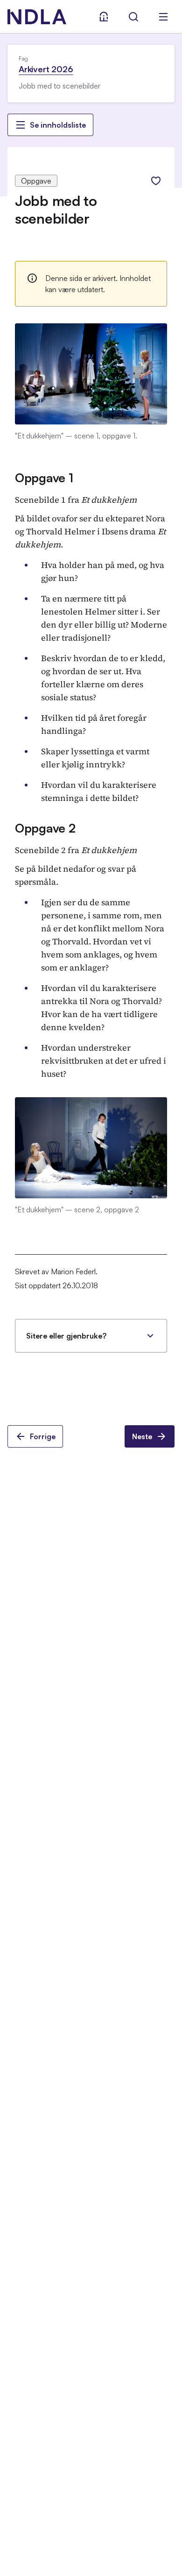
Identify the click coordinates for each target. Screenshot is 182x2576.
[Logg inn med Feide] (104, 17)
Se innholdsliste (58, 125)
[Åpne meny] (163, 17)
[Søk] (133, 17)
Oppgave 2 (45, 828)
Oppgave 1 (44, 478)
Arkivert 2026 (46, 69)
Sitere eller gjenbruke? (66, 1336)
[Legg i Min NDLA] (156, 181)
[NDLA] (37, 17)
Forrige (43, 1436)
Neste (142, 1436)
